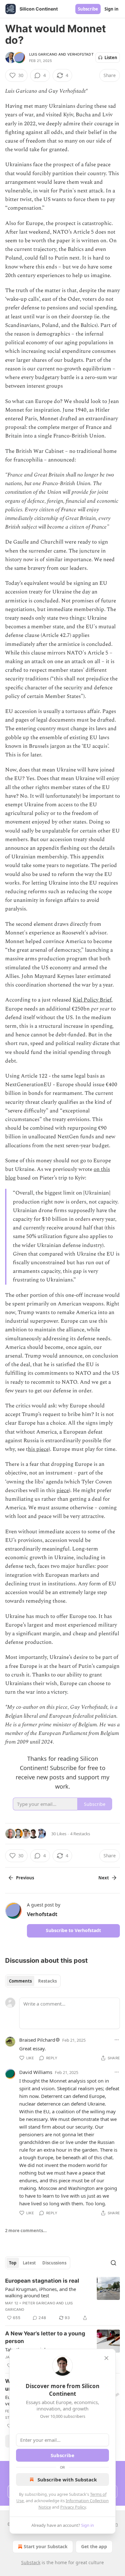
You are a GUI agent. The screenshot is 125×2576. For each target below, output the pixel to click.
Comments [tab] (20, 1981)
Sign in (112, 9)
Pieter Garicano (39, 2303)
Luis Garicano (43, 54)
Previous (25, 1878)
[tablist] (33, 1981)
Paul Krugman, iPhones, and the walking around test (41, 2292)
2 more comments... (26, 2231)
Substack (31, 2562)
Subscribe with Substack (67, 2479)
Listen (111, 58)
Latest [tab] (29, 2263)
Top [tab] (13, 2263)
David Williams (36, 2072)
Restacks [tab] (47, 1981)
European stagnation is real (42, 2281)
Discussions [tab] (54, 2263)
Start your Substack (46, 2546)
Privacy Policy (73, 2507)
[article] (63, 2299)
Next (104, 1878)
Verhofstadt (80, 54)
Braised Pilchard (37, 2040)
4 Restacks (80, 1834)
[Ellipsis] (117, 2040)
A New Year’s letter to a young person (45, 2337)
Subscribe (88, 9)
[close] (106, 2358)
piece (63, 1490)
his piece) (39, 1449)
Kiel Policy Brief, (93, 1000)
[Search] (113, 2263)
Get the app (94, 2546)
